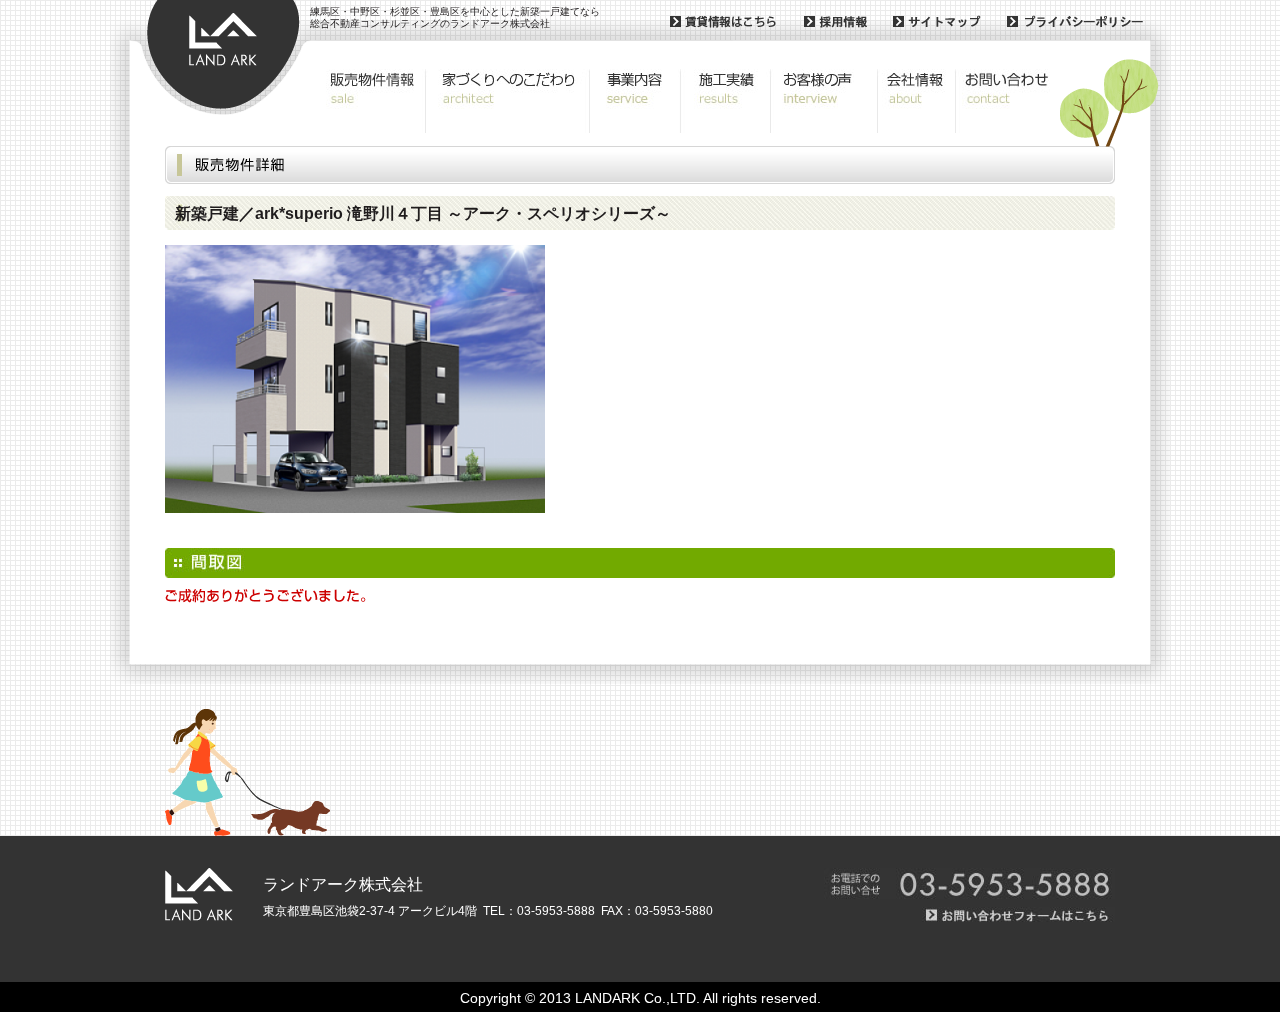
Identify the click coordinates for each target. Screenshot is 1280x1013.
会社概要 (916, 101)
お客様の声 (824, 101)
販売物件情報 (371, 101)
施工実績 (726, 101)
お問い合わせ (1005, 101)
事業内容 (635, 101)
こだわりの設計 (507, 101)
